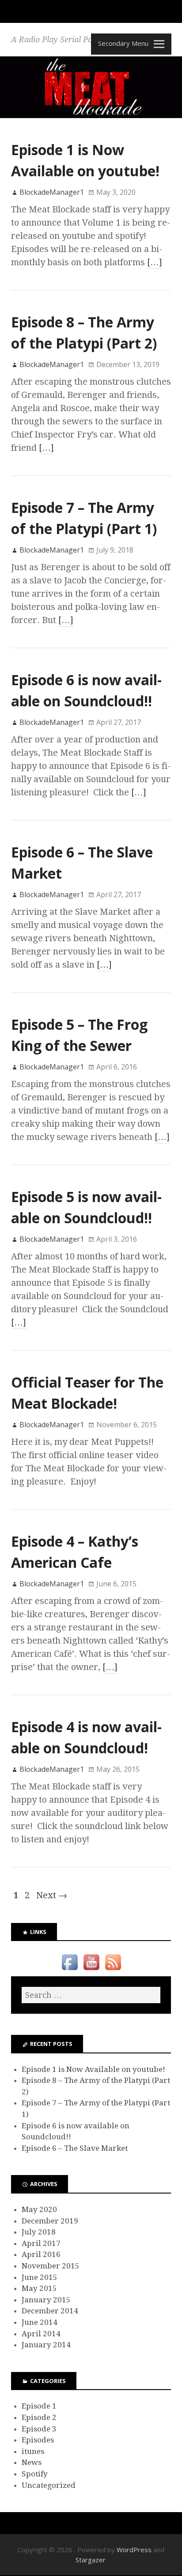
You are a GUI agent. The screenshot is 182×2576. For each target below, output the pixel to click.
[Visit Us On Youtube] (91, 1970)
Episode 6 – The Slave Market (75, 2148)
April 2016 (41, 2254)
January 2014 (46, 2345)
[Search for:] (91, 1995)
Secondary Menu (123, 43)
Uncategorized (49, 2485)
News (32, 2462)
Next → (52, 1895)
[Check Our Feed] (113, 1970)
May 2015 (39, 2288)
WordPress (134, 2550)
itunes (33, 2451)
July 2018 (39, 2232)
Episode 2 (39, 2417)
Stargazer (91, 2560)
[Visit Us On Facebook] (70, 1970)
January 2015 (46, 2300)
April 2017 (41, 2243)
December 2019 (50, 2221)
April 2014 (41, 2334)
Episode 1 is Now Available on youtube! (93, 2069)
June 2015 (40, 2277)
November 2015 (51, 2266)
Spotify (35, 2474)
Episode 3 (39, 2429)
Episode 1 (39, 2406)
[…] (155, 262)
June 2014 (40, 2322)
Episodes (38, 2440)
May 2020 (39, 2209)
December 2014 (50, 2311)
